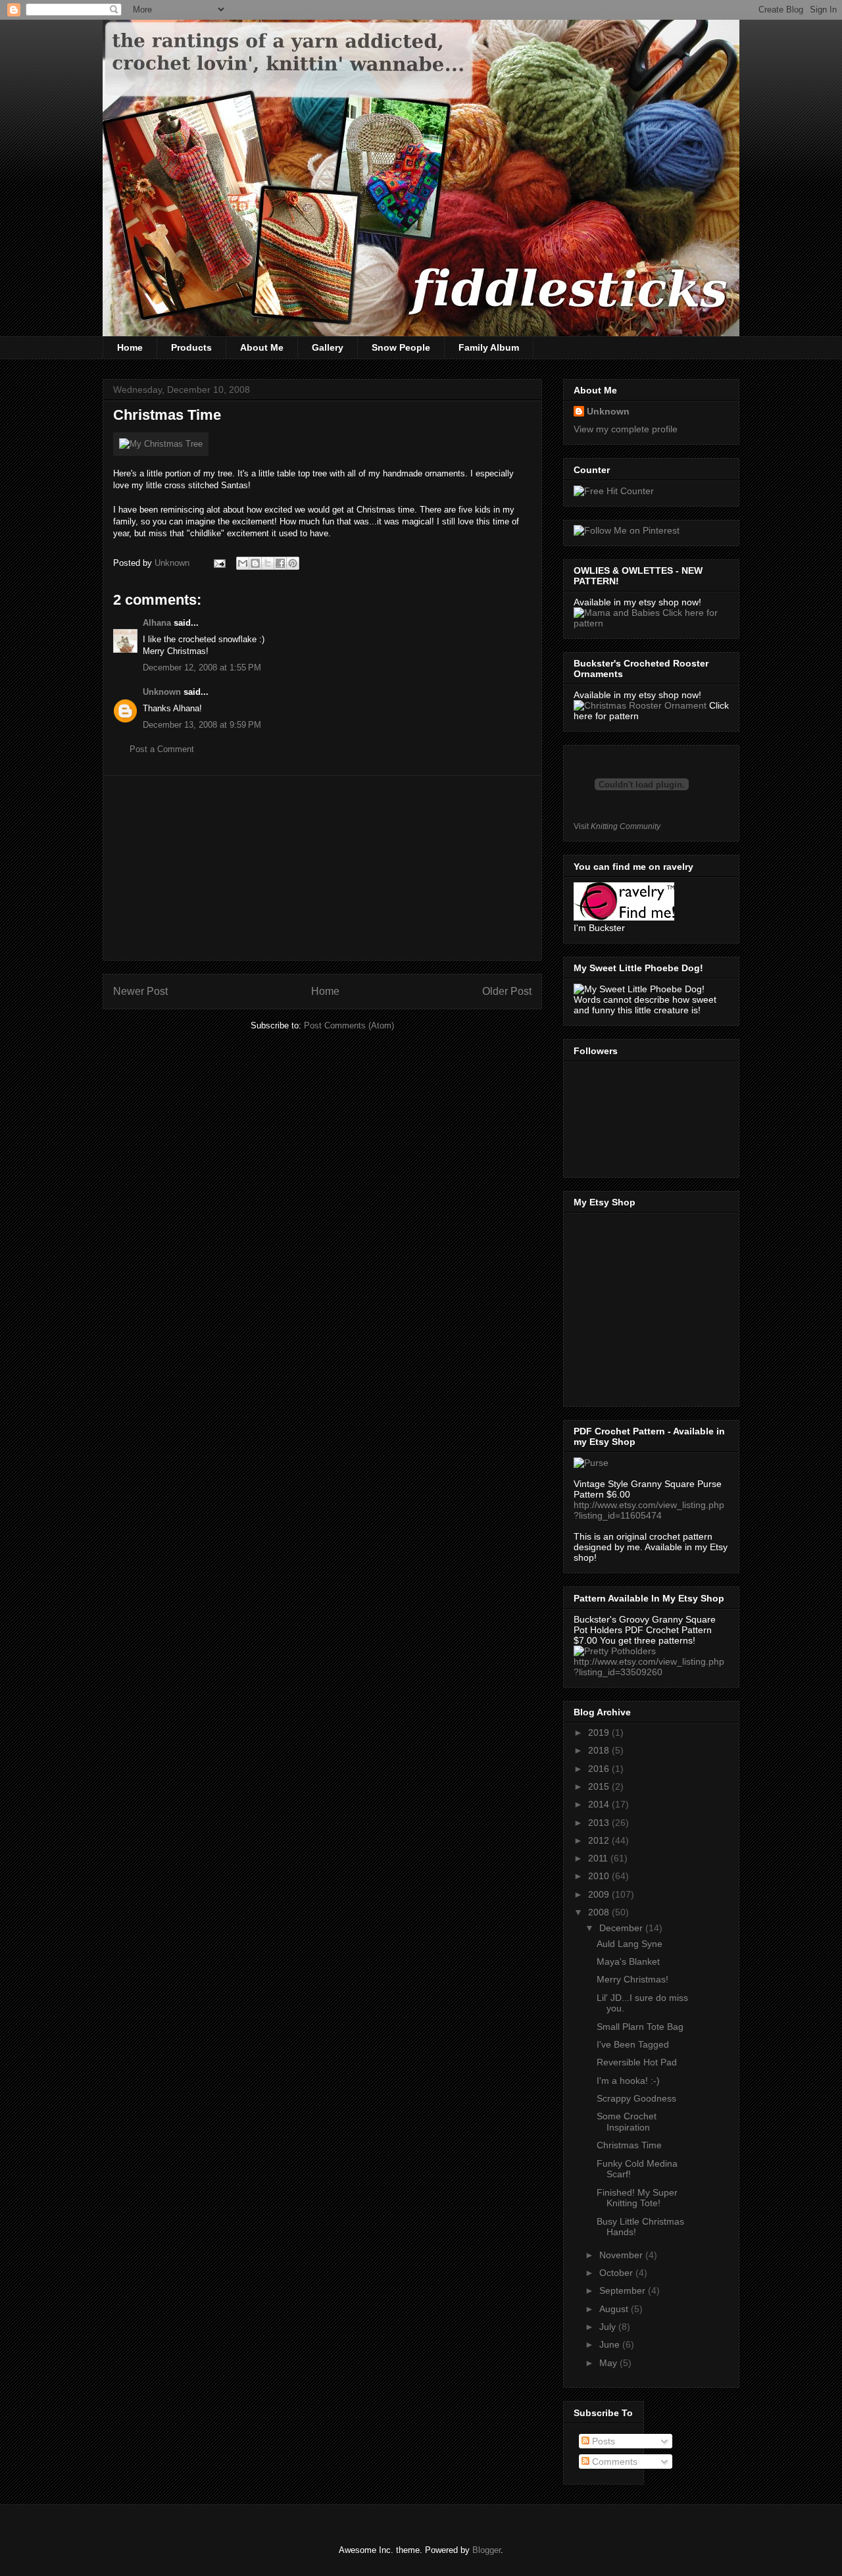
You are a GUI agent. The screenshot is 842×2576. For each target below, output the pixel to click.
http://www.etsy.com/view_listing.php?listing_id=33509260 (649, 1667)
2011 (599, 1858)
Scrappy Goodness (636, 2098)
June (611, 2344)
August (615, 2309)
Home (130, 347)
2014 (600, 1804)
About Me (262, 347)
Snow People (401, 347)
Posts (602, 2441)
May (609, 2363)
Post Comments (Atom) (349, 1025)
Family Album (489, 347)
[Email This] (243, 563)
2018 (600, 1750)
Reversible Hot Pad (637, 2062)
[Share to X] (268, 563)
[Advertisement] (322, 868)
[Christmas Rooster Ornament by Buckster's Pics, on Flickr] (640, 705)
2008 (600, 1912)
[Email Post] (219, 563)
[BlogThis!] (255, 563)
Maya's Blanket (628, 1961)
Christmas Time (629, 2145)
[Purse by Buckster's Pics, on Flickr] (591, 1463)
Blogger (486, 2550)
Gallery (328, 347)
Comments (613, 2462)
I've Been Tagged (633, 2044)
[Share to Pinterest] (293, 563)
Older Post (507, 991)
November (622, 2255)
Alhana (157, 623)
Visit (617, 826)
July (609, 2327)
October (617, 2273)
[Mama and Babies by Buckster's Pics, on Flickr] (618, 613)
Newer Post (140, 991)
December (622, 1928)
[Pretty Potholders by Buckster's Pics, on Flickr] (615, 1651)
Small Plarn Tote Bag (640, 2027)
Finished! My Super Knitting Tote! (637, 2198)
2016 (600, 1769)
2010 (600, 1876)
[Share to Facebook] (280, 563)
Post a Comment (162, 749)
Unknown (162, 692)
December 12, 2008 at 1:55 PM (202, 668)
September (624, 2290)
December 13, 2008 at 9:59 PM (202, 725)
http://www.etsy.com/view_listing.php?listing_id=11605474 (649, 1510)
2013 (600, 1823)
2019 (600, 1732)
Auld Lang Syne (630, 1944)
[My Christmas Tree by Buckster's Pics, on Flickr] (161, 444)
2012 (600, 1840)
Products (191, 347)
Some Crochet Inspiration (627, 2122)
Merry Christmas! (632, 1979)
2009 (600, 1894)
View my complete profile (626, 429)
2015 (600, 1786)
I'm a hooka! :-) (628, 2081)
